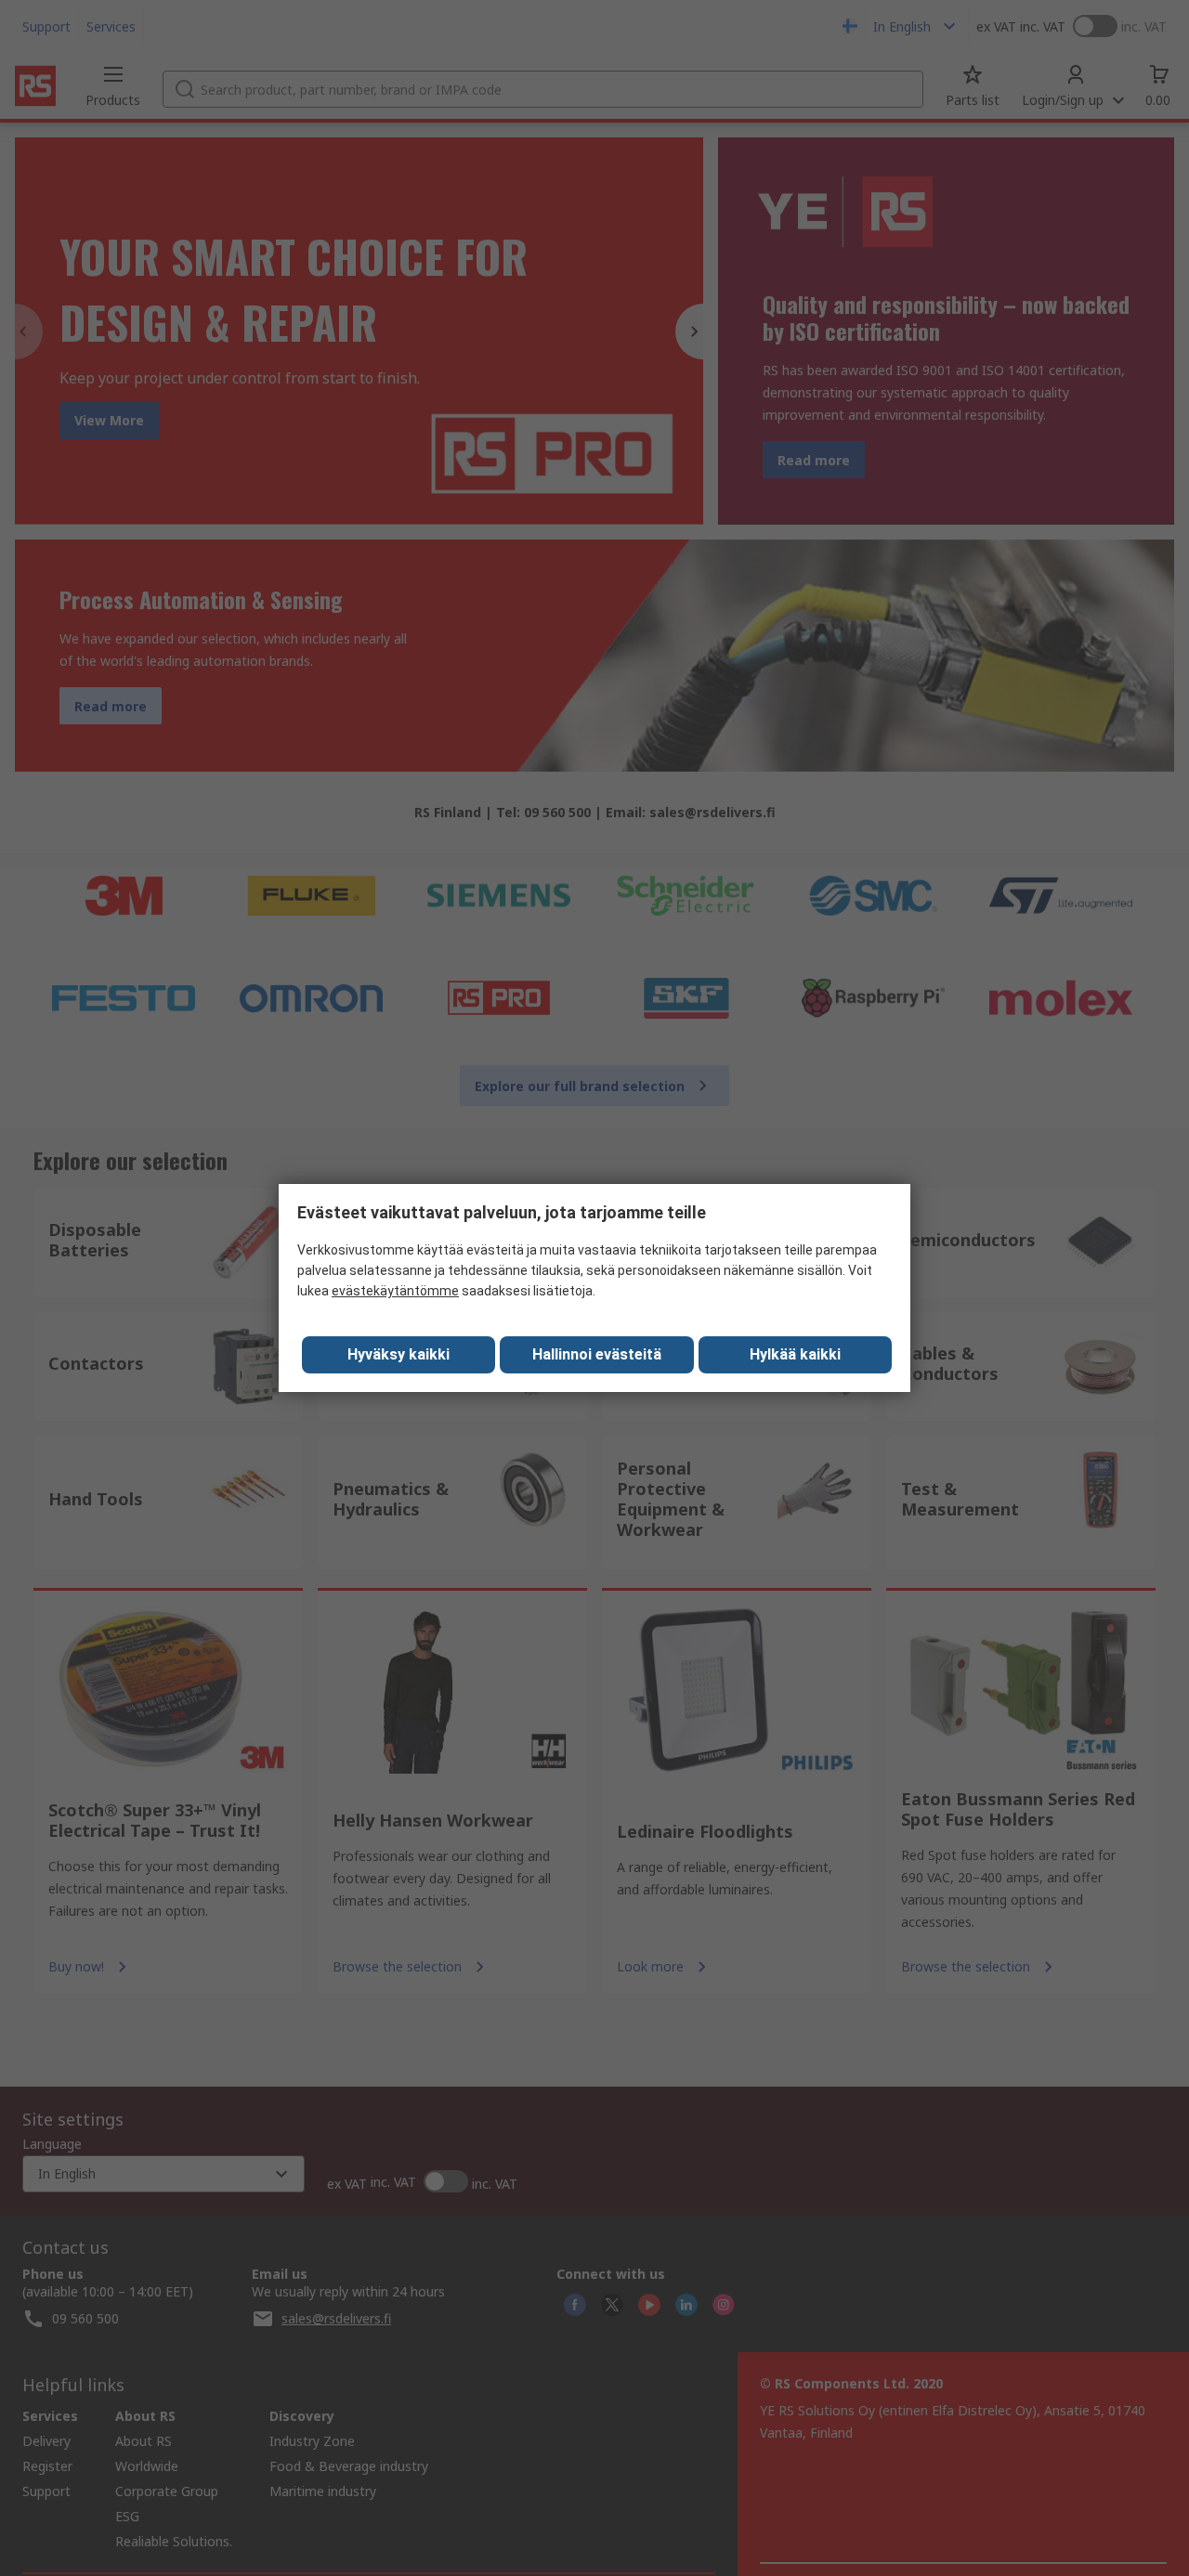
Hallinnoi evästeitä (597, 1354)
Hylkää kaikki (795, 1354)
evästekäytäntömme (395, 1291)
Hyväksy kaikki (399, 1354)
